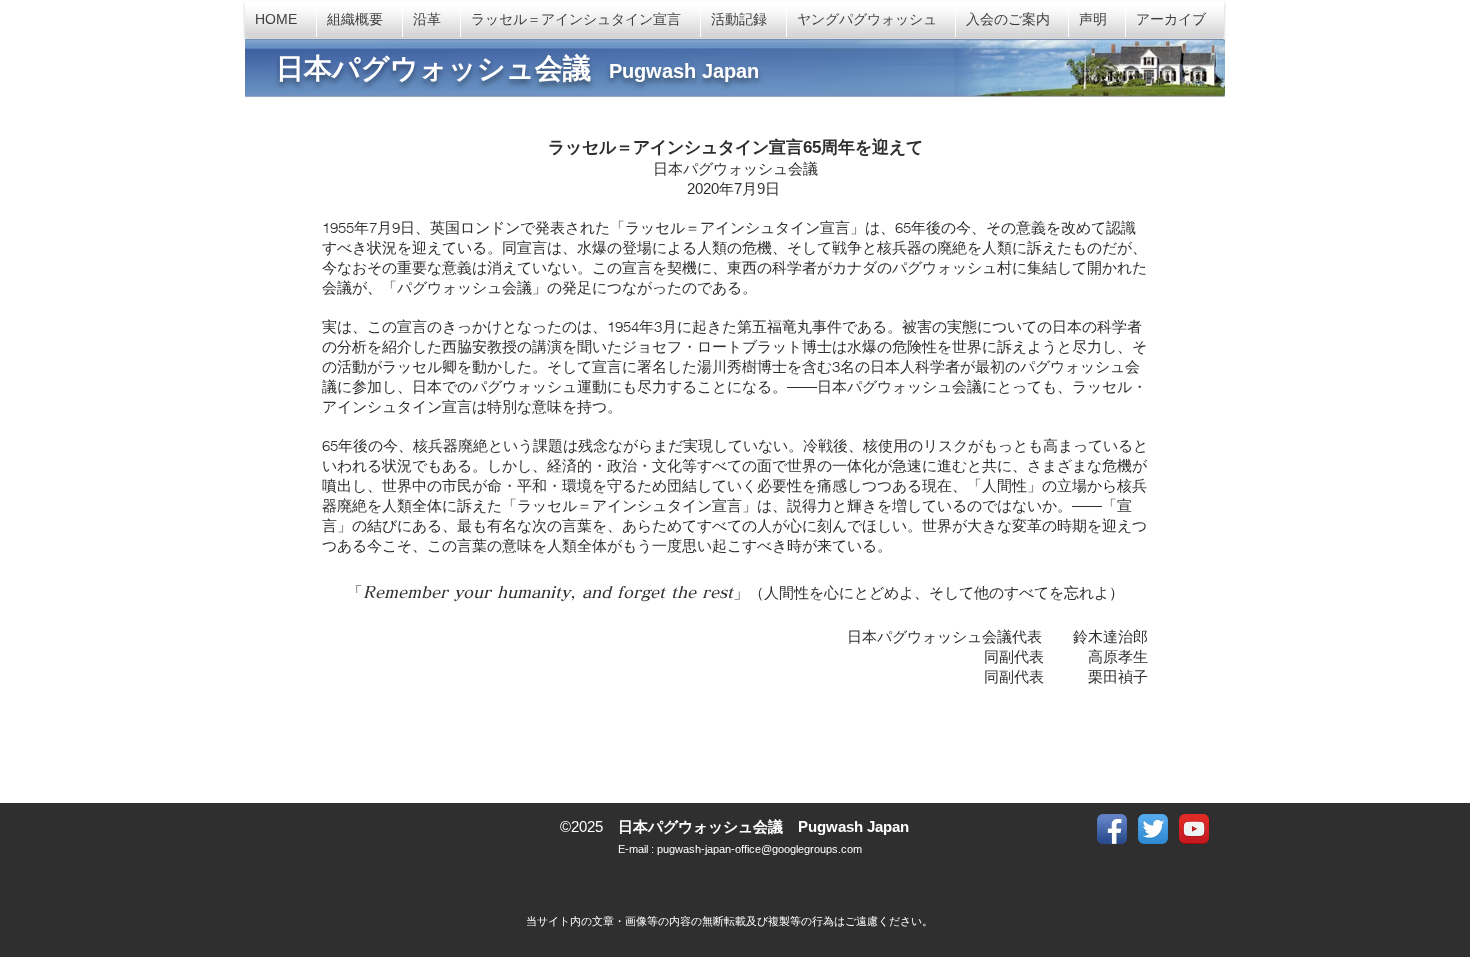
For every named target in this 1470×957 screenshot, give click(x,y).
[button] (1097, 19)
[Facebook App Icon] (1112, 829)
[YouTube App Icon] (1194, 829)
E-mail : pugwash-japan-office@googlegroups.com (738, 849)
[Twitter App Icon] (1153, 829)
